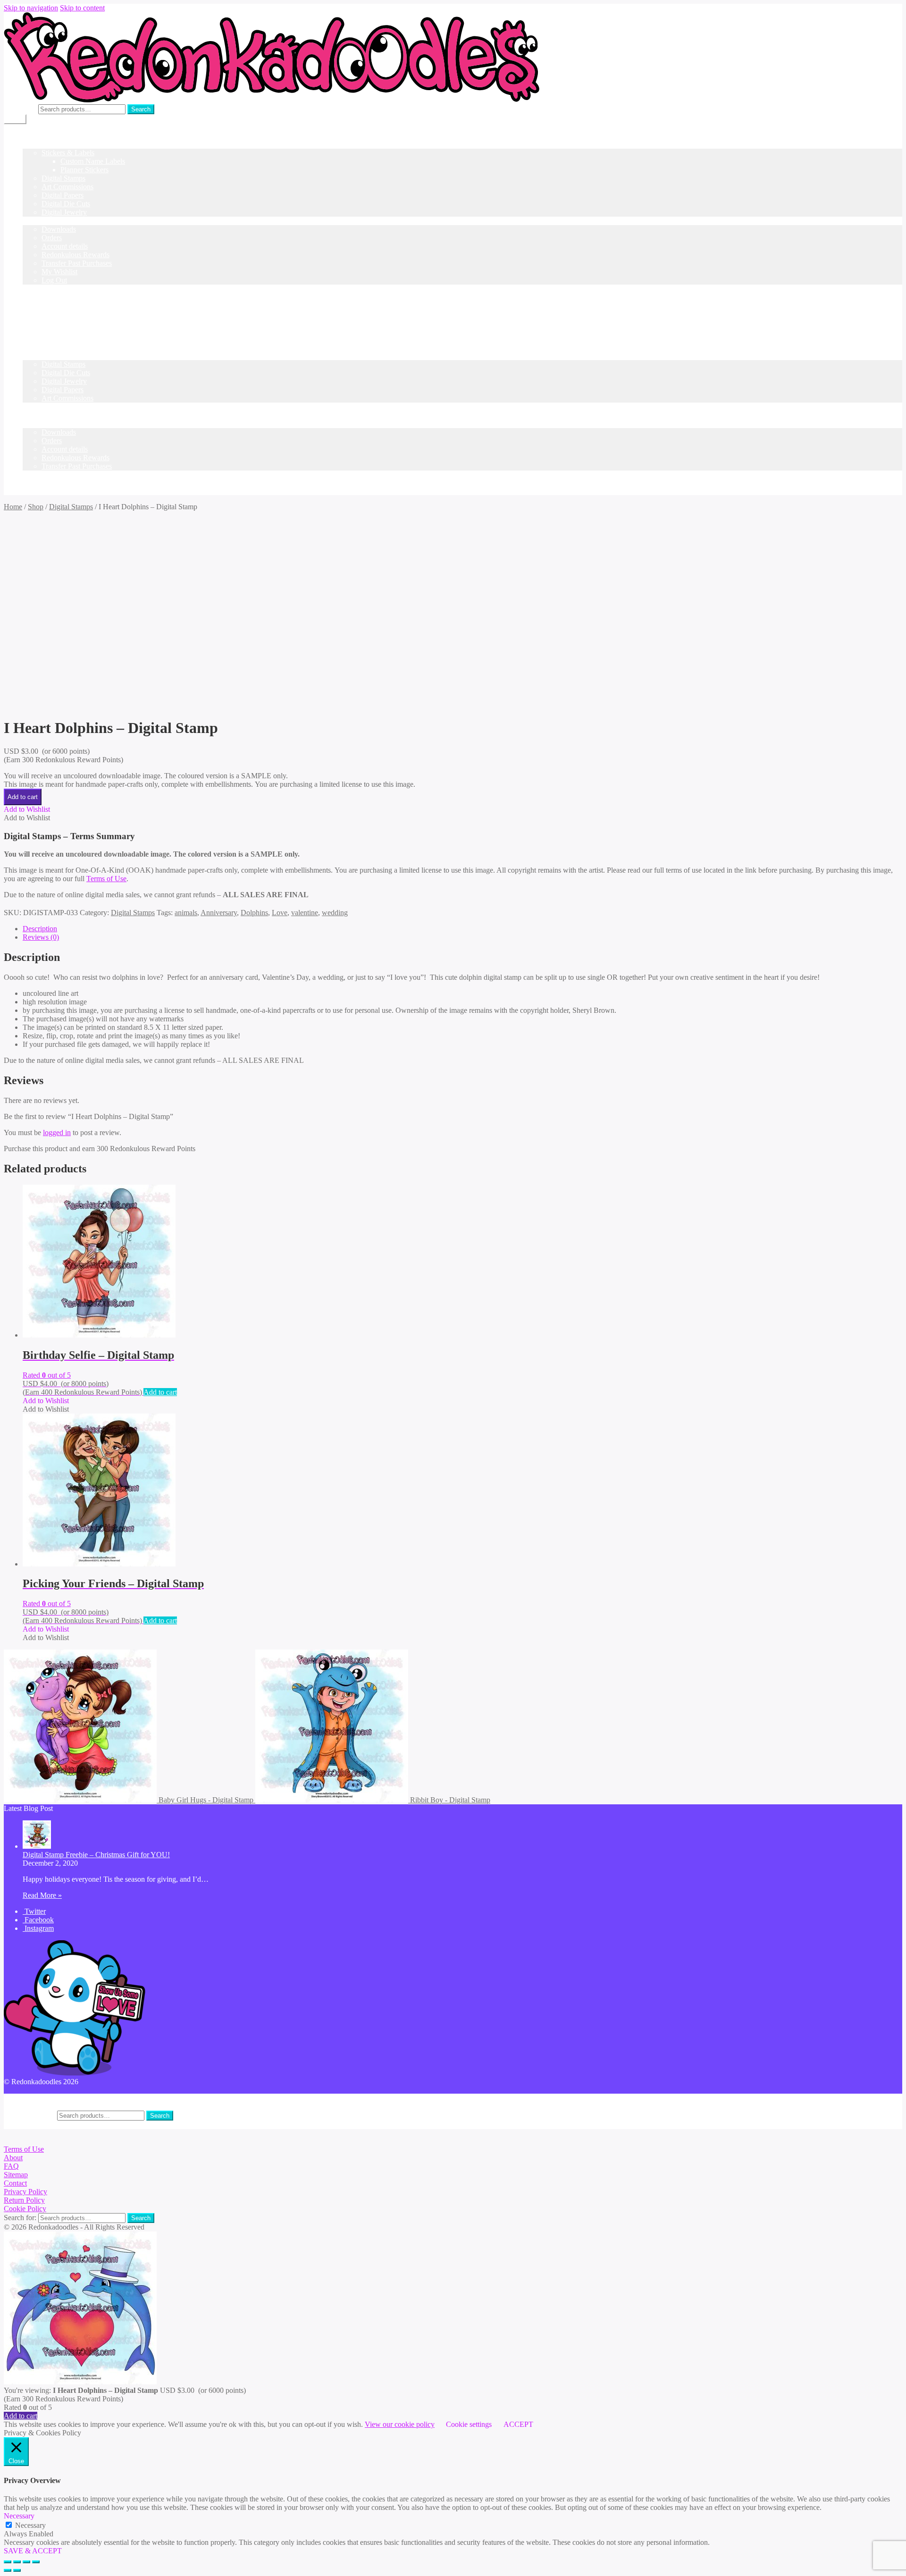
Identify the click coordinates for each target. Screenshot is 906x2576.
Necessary (30, 2525)
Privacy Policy (25, 2192)
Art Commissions (67, 187)
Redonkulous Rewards (75, 255)
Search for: (20, 109)
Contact (15, 2183)
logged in (57, 1132)
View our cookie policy (400, 2424)
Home (32, 136)
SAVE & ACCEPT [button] (33, 2551)
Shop (30, 144)
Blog (30, 289)
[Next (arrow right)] (17, 2570)
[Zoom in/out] (8, 2562)
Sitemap (16, 2175)
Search (141, 109)
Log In (33, 314)
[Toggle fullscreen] (17, 2562)
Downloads (59, 229)
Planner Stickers (84, 170)
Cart (29, 407)
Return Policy (24, 2200)
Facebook (38, 1920)
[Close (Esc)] (36, 2562)
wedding (335, 913)
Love (280, 913)
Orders (52, 238)
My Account (41, 2098)
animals (186, 913)
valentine (305, 913)
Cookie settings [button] (469, 2424)
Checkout (37, 415)
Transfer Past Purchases (77, 263)
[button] (27, 809)
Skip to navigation (31, 8)
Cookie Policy (25, 2209)
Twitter (34, 1911)
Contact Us (39, 297)
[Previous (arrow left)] (8, 2570)
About (13, 2158)
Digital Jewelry (64, 212)
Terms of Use (106, 879)
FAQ (11, 2166)
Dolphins (254, 913)
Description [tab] (40, 929)
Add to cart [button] (160, 1392)
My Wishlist (59, 272)
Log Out (54, 280)
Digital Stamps (63, 178)
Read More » (42, 1895)
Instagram (38, 1928)
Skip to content (82, 8)
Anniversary (219, 913)
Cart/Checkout (44, 306)
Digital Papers (63, 195)
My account (40, 221)
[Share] (26, 2562)
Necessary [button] (19, 2516)
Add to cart (23, 797)
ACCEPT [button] (518, 2424)
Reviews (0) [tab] (41, 937)
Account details (65, 246)
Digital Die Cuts (66, 204)
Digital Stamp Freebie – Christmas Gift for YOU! (96, 1855)
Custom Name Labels (93, 161)
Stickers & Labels (68, 153)
